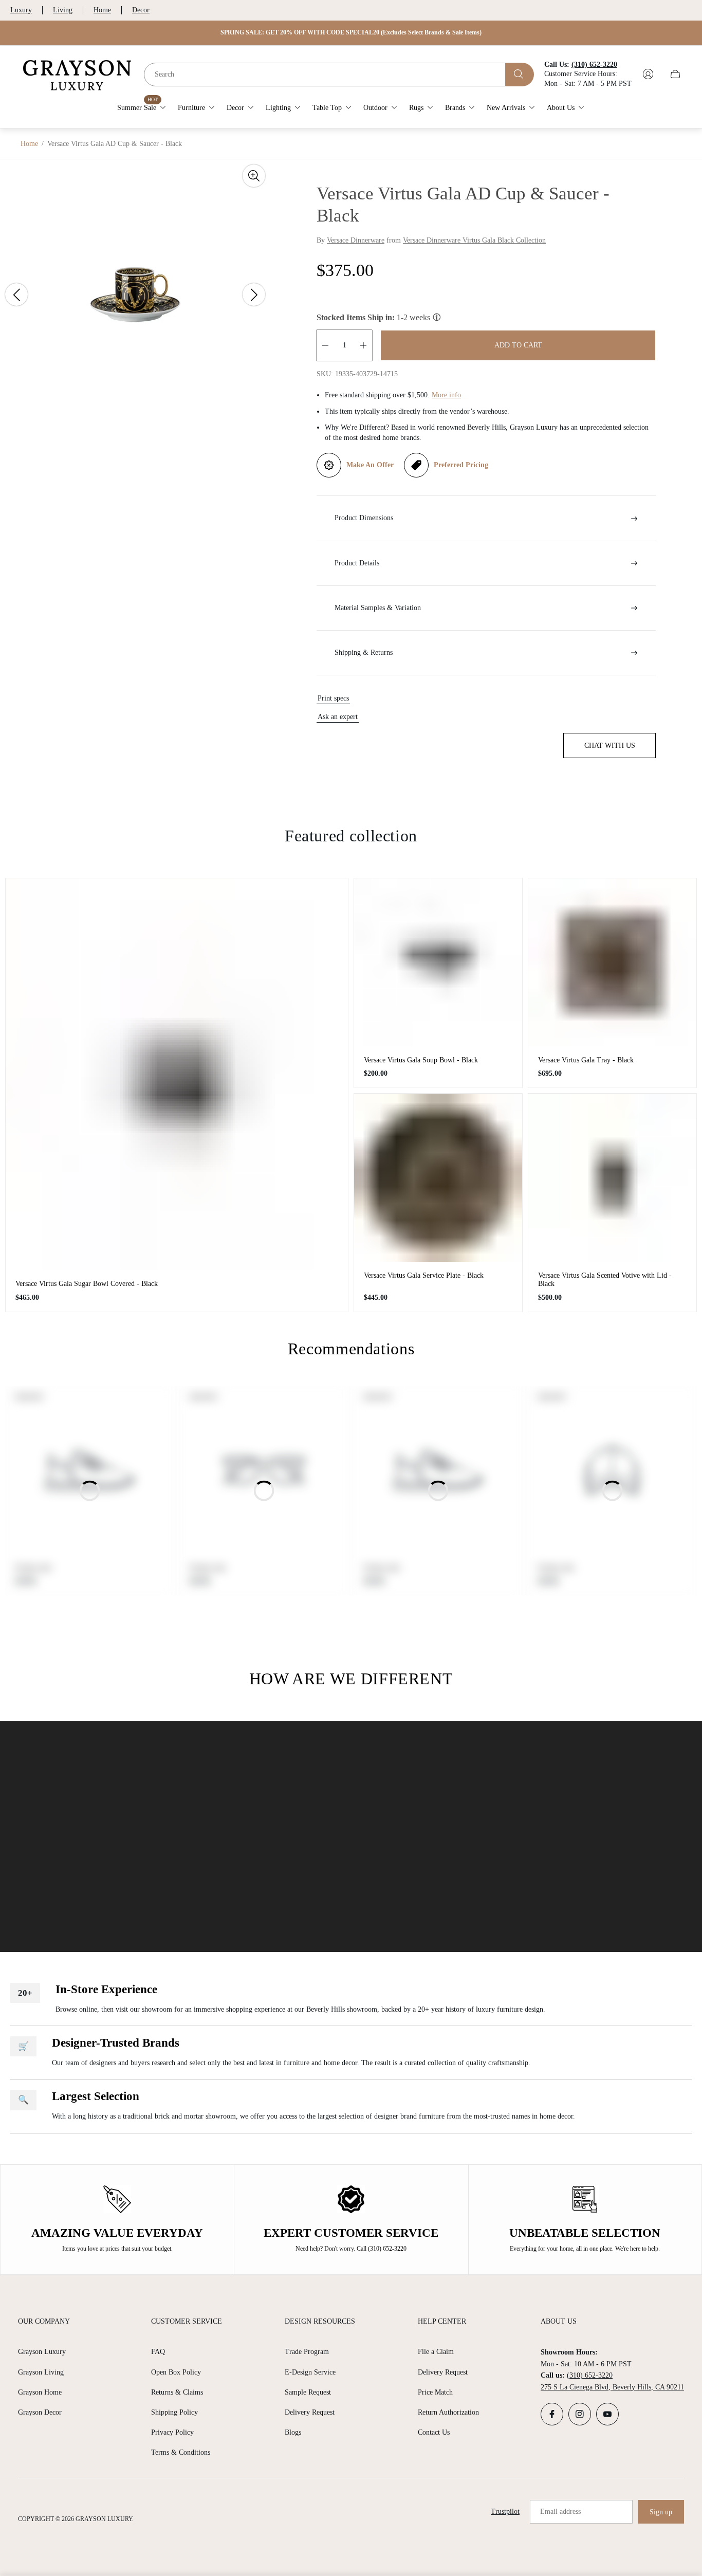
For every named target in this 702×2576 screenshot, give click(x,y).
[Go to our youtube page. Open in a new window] (607, 2414)
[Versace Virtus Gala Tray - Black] (612, 962)
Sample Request (308, 2392)
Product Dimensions (364, 518)
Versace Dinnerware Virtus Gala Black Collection (474, 240)
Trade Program (307, 2352)
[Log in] (648, 74)
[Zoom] (254, 176)
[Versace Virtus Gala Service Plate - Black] (438, 1178)
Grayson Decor (40, 2412)
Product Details (357, 563)
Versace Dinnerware (356, 240)
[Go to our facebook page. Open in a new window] (552, 2414)
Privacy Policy (172, 2432)
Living (63, 10)
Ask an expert (338, 717)
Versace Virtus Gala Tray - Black (586, 1060)
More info (446, 395)
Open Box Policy (176, 2372)
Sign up (661, 2512)
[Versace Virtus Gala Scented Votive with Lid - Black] (612, 1178)
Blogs (293, 2432)
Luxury (21, 10)
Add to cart (518, 345)
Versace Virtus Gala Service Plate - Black (424, 1275)
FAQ (158, 2352)
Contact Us (434, 2432)
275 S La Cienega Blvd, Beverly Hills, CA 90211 (612, 2387)
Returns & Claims (177, 2392)
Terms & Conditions (181, 2452)
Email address (560, 2511)
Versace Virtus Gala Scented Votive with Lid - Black (605, 1280)
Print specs (333, 698)
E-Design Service (310, 2372)
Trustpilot (505, 2511)
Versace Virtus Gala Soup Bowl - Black (421, 1060)
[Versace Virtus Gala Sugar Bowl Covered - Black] (177, 1074)
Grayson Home (40, 2392)
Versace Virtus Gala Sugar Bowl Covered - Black (87, 1284)
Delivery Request (310, 2412)
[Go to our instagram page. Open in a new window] (580, 2414)
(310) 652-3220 (590, 2375)
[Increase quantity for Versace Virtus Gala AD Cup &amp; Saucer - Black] (363, 345)
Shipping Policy (174, 2412)
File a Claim (436, 2352)
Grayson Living (41, 2372)
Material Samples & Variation (378, 608)
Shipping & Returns (364, 652)
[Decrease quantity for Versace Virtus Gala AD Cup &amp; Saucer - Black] (325, 345)
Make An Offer (370, 465)
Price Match (435, 2392)
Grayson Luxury (42, 2352)
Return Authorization (448, 2412)
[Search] (520, 74)
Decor (141, 10)
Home (102, 10)
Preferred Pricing (461, 465)
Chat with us (610, 746)
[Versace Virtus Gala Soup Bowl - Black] (438, 962)
